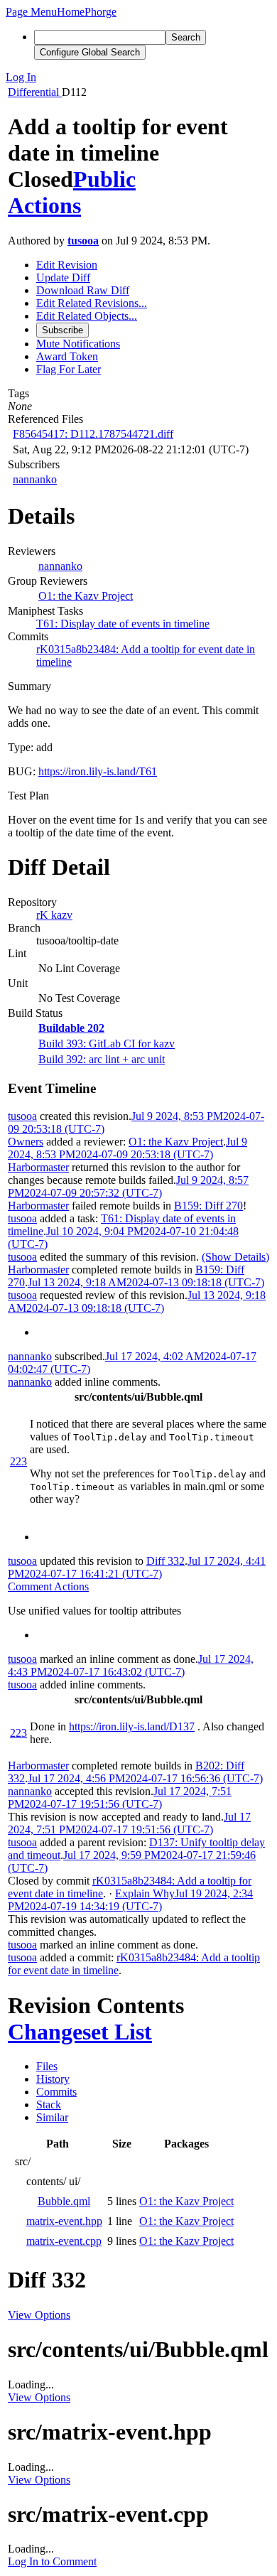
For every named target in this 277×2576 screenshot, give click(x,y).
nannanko (35, 479)
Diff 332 (165, 1561)
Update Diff (63, 277)
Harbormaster (38, 1167)
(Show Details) (235, 1257)
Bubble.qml (64, 2201)
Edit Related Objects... (87, 316)
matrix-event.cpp (64, 2241)
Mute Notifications (78, 344)
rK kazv (54, 915)
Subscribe (63, 330)
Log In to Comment (52, 2561)
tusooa (83, 241)
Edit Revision (67, 265)
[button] (31, 12)
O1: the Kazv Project (86, 596)
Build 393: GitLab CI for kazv (107, 1044)
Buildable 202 (71, 1028)
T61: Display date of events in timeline (123, 624)
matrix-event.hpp (64, 2221)
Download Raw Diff (83, 290)
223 (18, 1461)
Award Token (67, 356)
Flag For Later (69, 369)
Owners (26, 1142)
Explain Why (145, 1893)
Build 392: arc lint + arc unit (102, 1059)
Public (104, 179)
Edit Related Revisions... (92, 303)
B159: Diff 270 (208, 1206)
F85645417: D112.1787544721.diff (93, 434)
